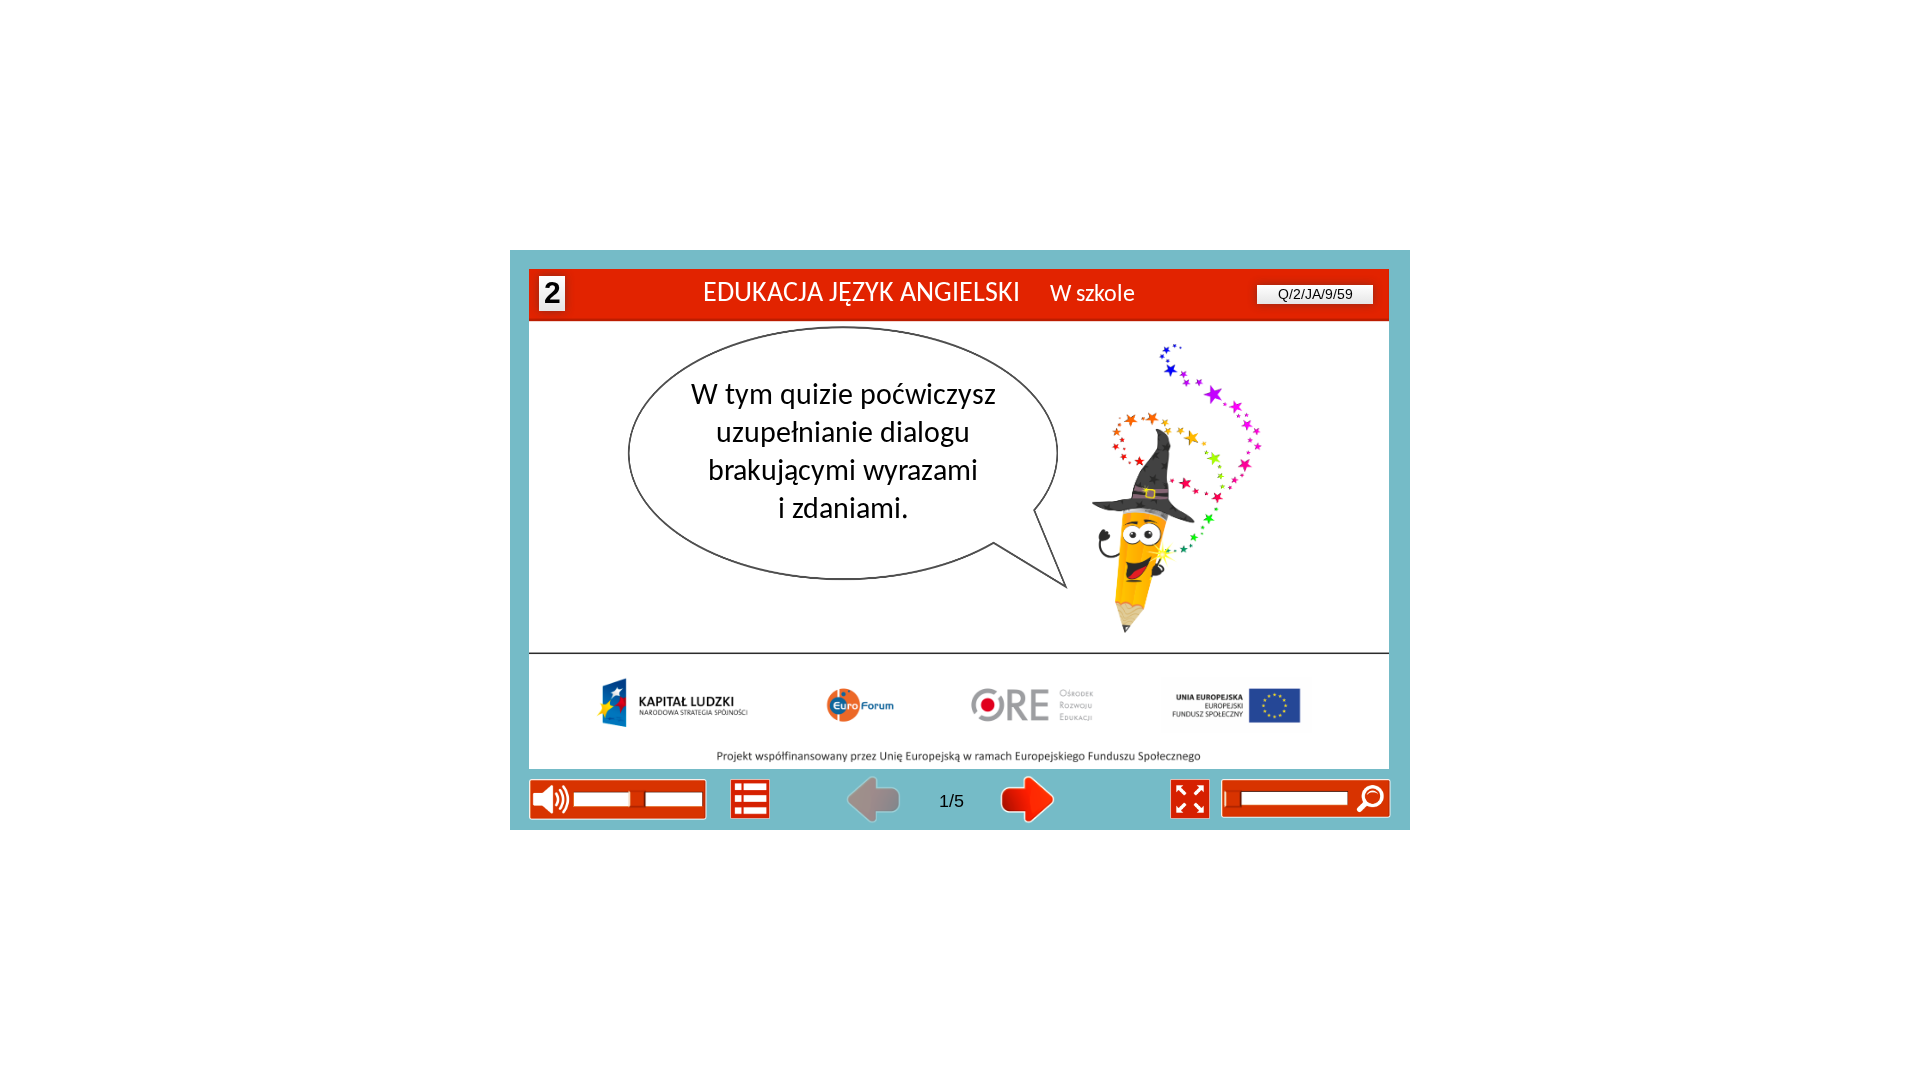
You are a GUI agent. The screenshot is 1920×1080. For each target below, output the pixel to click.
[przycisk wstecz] (873, 800)
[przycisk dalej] (1027, 800)
